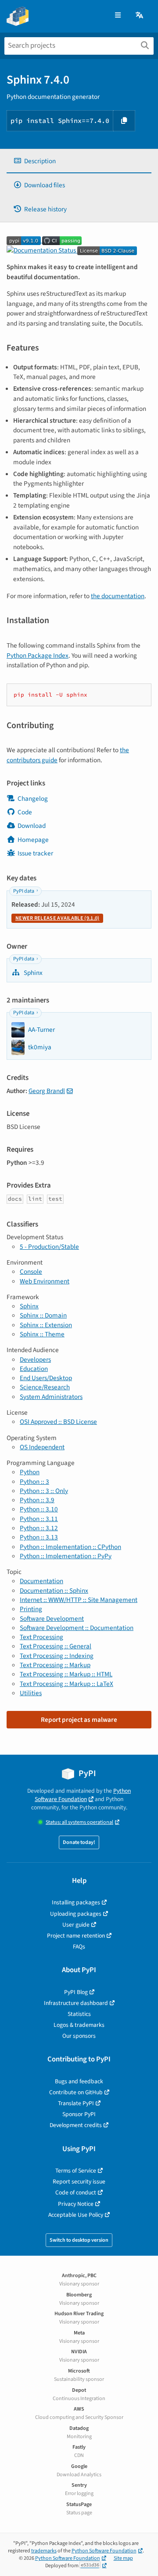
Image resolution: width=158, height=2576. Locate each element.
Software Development (52, 1619)
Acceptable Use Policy (76, 2215)
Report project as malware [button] (79, 1720)
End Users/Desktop (46, 1378)
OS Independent (42, 1447)
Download (32, 826)
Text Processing (41, 1637)
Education (34, 1369)
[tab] (79, 161)
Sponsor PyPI (79, 2114)
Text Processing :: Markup (55, 1665)
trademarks (44, 2551)
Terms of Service (76, 2171)
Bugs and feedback (79, 2081)
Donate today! (79, 1842)
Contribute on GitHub (76, 2092)
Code (25, 812)
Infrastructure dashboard (76, 2003)
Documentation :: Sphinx (54, 1591)
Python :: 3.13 (39, 1537)
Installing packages (76, 1902)
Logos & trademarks (79, 2025)
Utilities (31, 1693)
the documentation (118, 596)
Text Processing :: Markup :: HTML (66, 1674)
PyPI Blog (76, 1992)
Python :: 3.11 (39, 1519)
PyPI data (24, 891)
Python (30, 1472)
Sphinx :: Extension (46, 1325)
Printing (31, 1609)
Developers (35, 1360)
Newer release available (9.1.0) (57, 918)
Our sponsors (79, 2036)
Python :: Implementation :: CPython (70, 1547)
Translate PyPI (76, 2103)
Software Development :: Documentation (77, 1628)
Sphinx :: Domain (43, 1315)
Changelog (33, 799)
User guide (76, 1925)
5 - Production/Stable (49, 1247)
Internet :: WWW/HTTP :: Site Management (79, 1600)
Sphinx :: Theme (42, 1334)
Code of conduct (76, 2192)
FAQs (79, 1947)
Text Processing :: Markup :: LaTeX (66, 1684)
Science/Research (45, 1387)
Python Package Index (38, 655)
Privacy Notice (76, 2204)
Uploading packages (76, 1914)
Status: (79, 1822)
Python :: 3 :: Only (44, 1491)
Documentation (41, 1581)
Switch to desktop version (79, 2240)
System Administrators (51, 1397)
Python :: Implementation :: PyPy (66, 1556)
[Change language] (140, 16)
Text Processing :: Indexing (57, 1656)
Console (31, 1272)
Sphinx (32, 973)
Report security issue (79, 2182)
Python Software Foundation (83, 1795)
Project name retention (76, 1936)
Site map (123, 2558)
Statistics (79, 2014)
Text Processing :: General (56, 1646)
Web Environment (45, 1281)
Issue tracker (35, 853)
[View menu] (118, 16)
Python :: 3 (34, 1482)
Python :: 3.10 (39, 1509)
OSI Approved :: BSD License (58, 1422)
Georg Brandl (47, 1091)
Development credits (76, 2125)
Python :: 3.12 (39, 1528)
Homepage (33, 840)
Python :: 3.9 (37, 1500)
